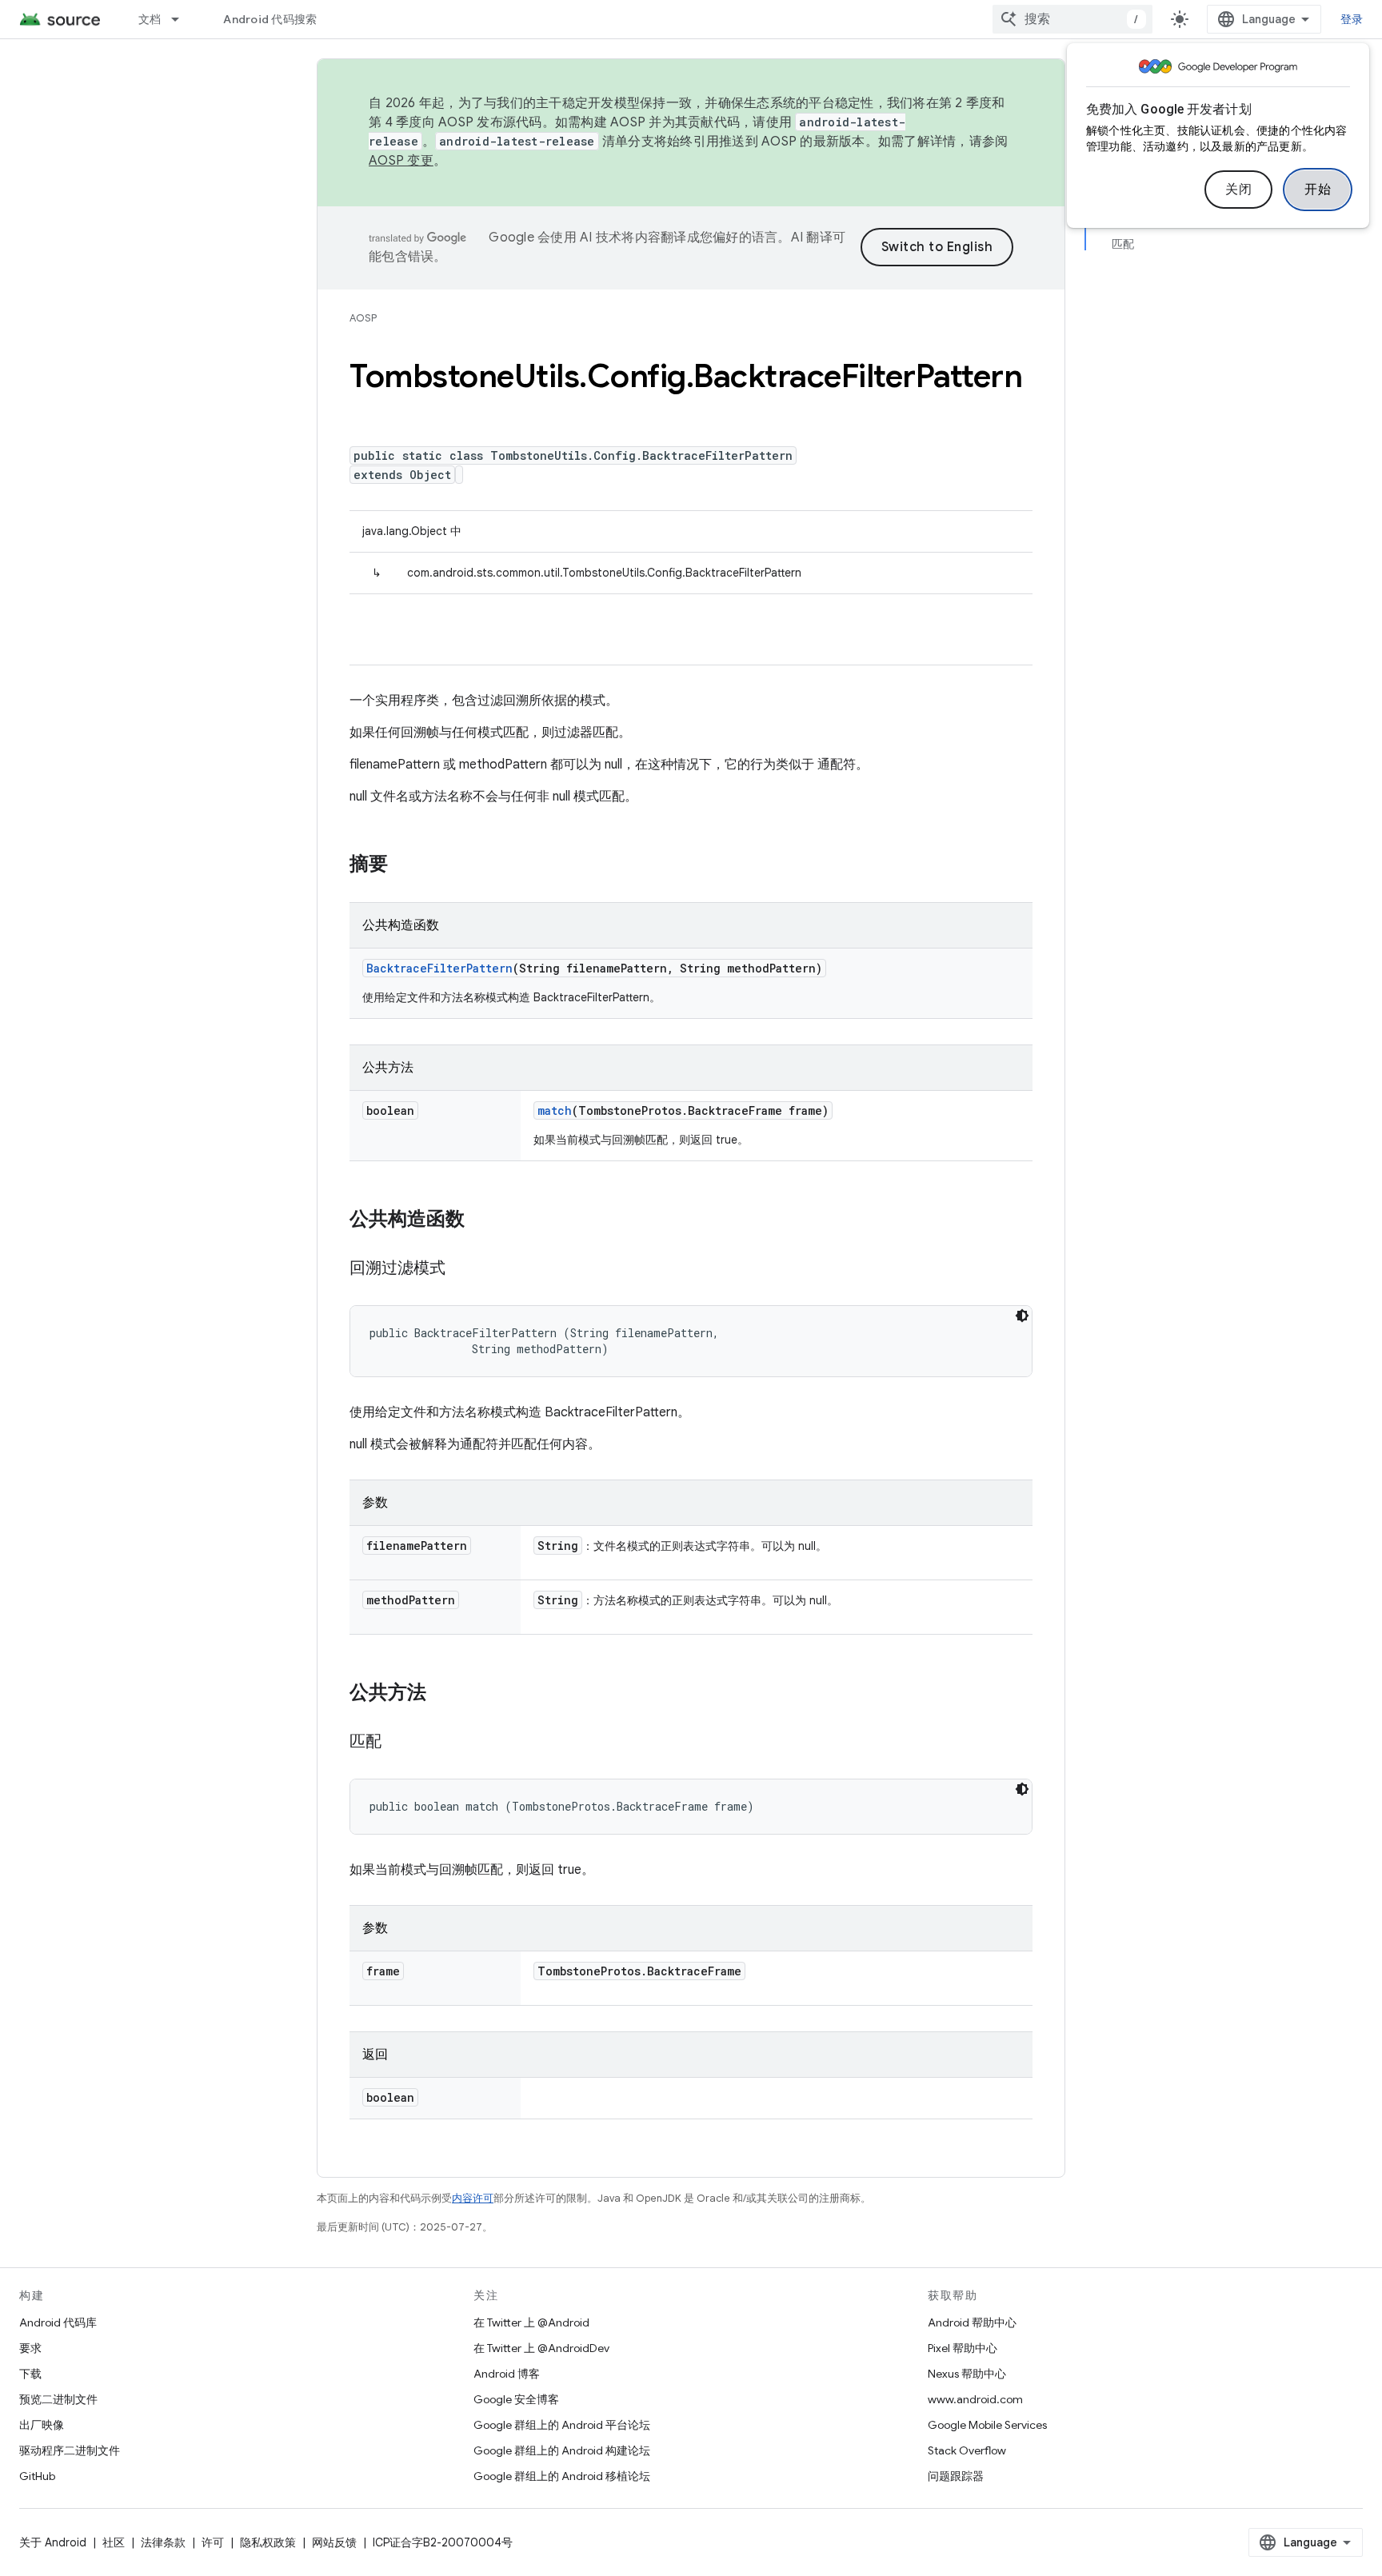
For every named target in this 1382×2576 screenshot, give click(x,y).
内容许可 (473, 2198)
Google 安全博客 (516, 2399)
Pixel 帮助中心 (963, 2348)
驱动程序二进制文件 (70, 2450)
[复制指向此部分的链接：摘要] (404, 865)
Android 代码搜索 (270, 19)
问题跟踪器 (956, 2476)
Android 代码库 (58, 2322)
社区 (114, 2542)
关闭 (1238, 190)
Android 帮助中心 (972, 2322)
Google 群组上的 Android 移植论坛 (562, 2476)
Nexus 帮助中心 (967, 2374)
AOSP (363, 318)
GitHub (37, 2476)
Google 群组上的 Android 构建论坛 (562, 2450)
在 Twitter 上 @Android (531, 2322)
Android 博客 (507, 2374)
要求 (30, 2348)
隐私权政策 (268, 2542)
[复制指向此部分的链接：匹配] (397, 1743)
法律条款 (163, 2542)
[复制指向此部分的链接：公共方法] (442, 1694)
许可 (213, 2542)
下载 (30, 2374)
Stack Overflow (967, 2450)
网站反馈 (334, 2542)
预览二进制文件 (58, 2399)
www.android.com (975, 2399)
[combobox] (1072, 19)
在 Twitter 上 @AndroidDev (541, 2348)
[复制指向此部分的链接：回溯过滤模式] (461, 1269)
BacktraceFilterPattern (439, 968)
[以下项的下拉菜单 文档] (182, 19)
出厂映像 (42, 2425)
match (555, 1110)
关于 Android (53, 2542)
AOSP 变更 (401, 161)
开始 (1318, 190)
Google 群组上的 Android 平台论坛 (562, 2425)
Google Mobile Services (987, 2425)
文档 (150, 19)
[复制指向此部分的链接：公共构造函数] (481, 1220)
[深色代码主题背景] (1022, 1316)
